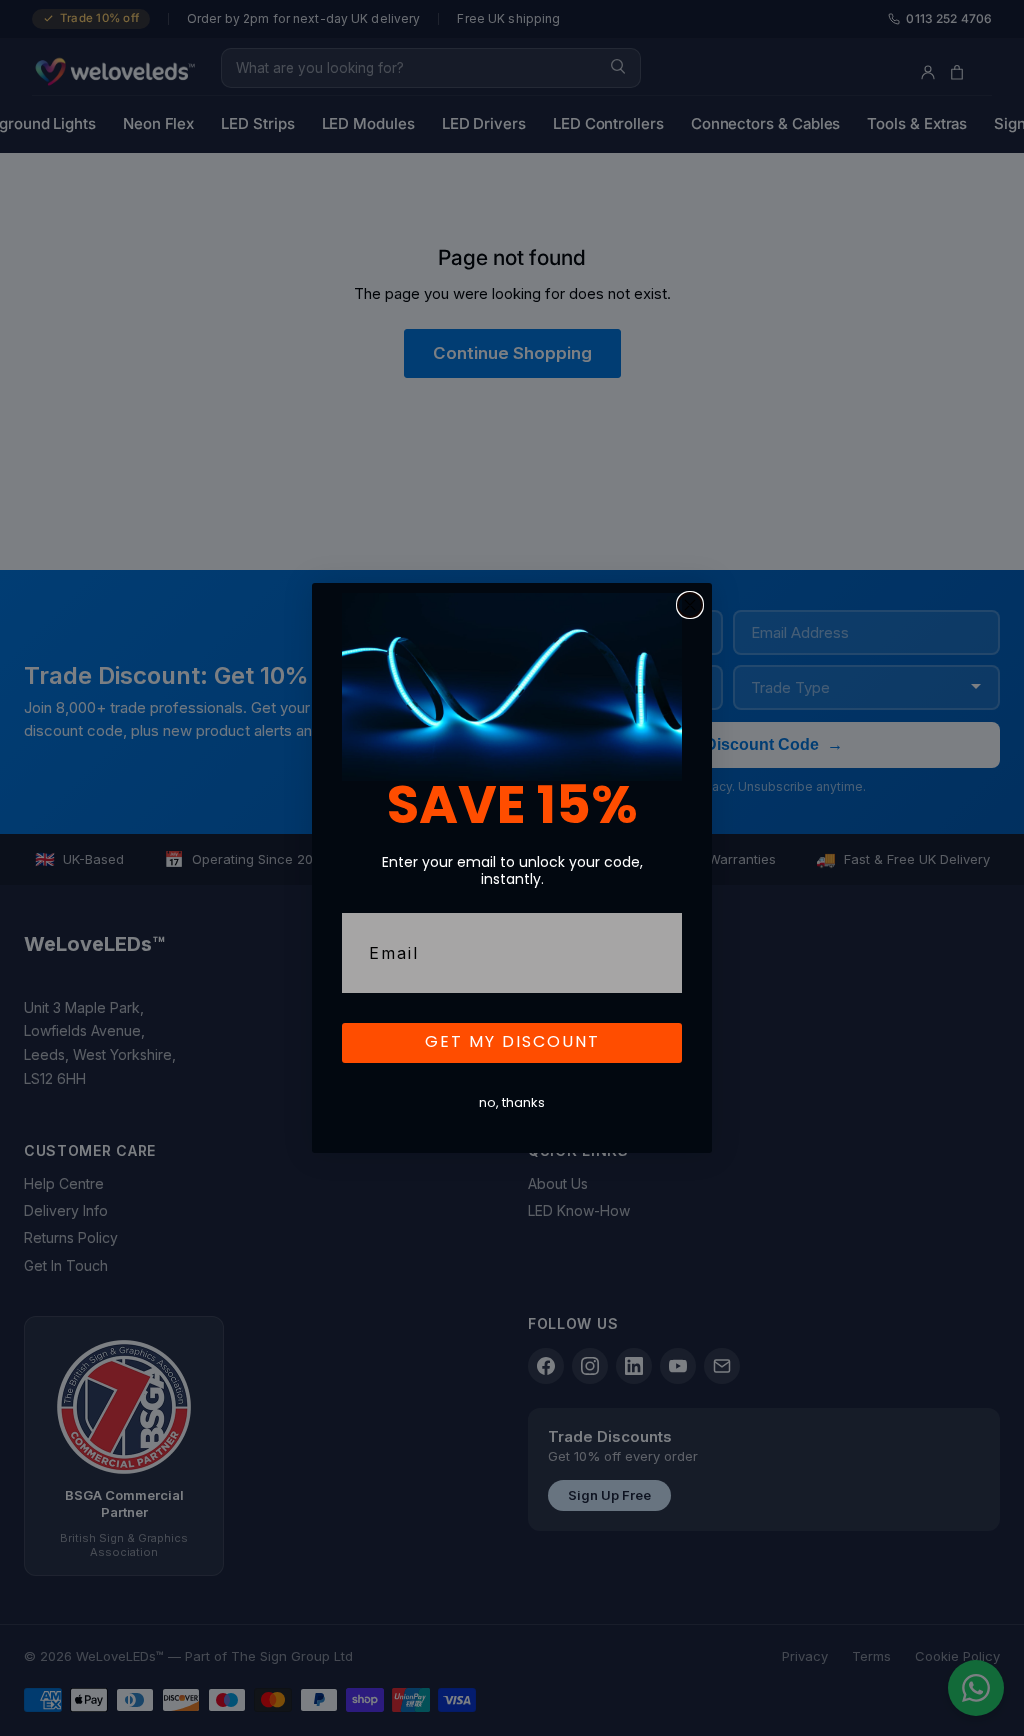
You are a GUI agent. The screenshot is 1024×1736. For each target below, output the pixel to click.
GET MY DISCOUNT (512, 1043)
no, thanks (512, 1103)
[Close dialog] (690, 605)
